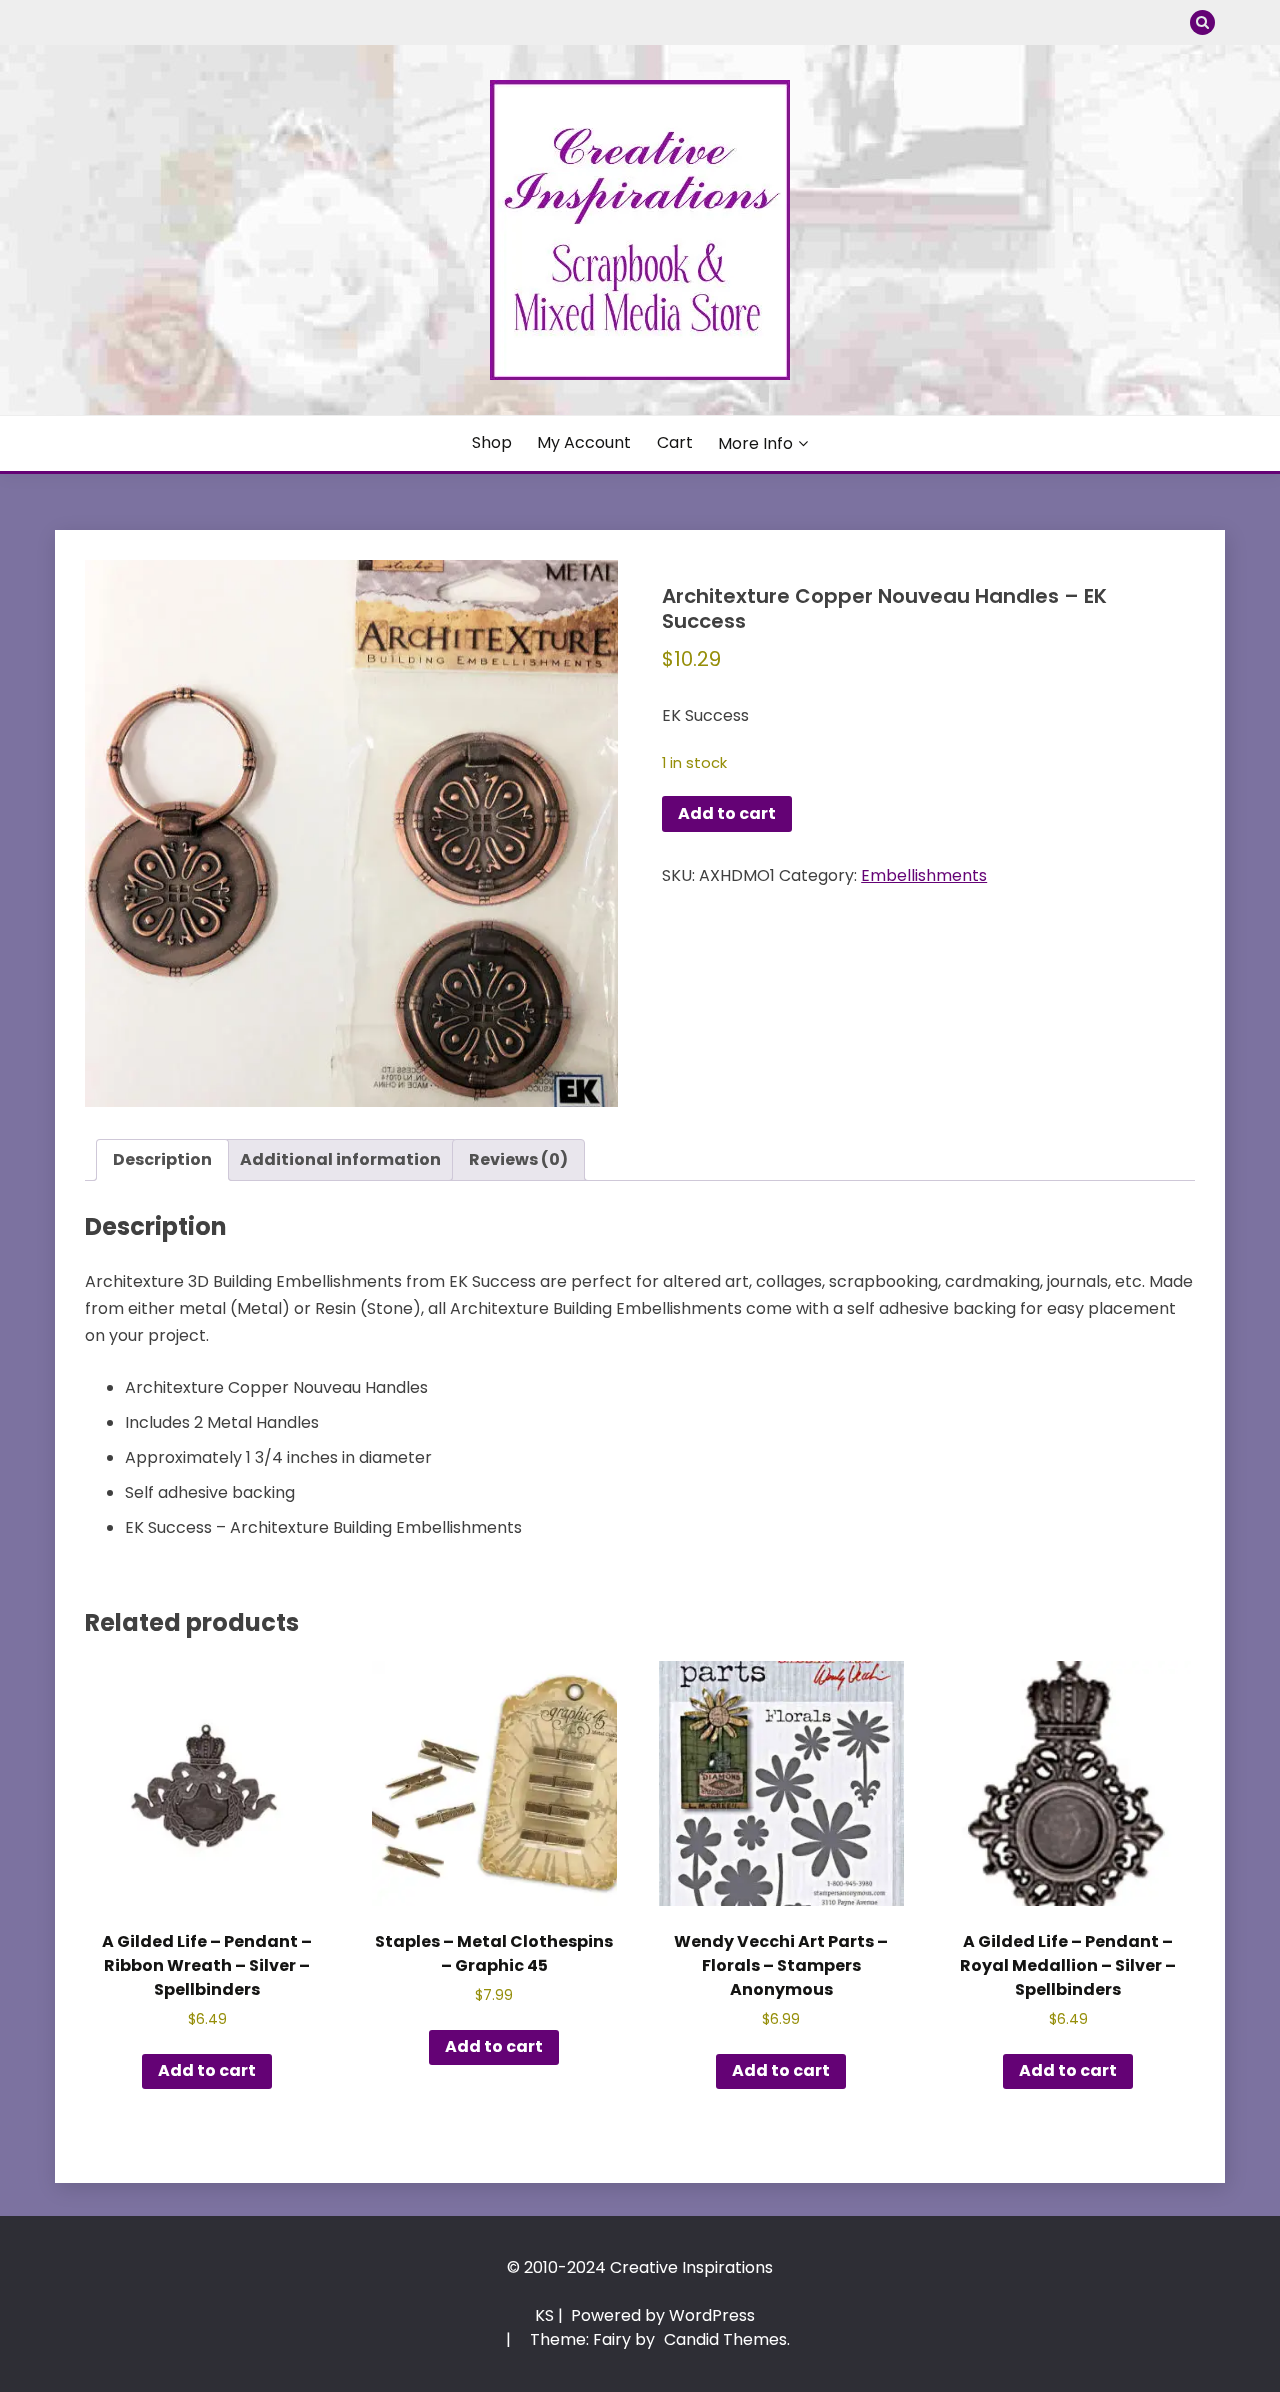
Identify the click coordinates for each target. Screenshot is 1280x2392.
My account (584, 442)
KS (544, 2315)
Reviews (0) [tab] (518, 1159)
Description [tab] (162, 1159)
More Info (755, 443)
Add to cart (727, 813)
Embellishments (924, 875)
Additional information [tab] (340, 1159)
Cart (675, 442)
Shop (492, 442)
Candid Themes (725, 2339)
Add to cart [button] (207, 2070)
